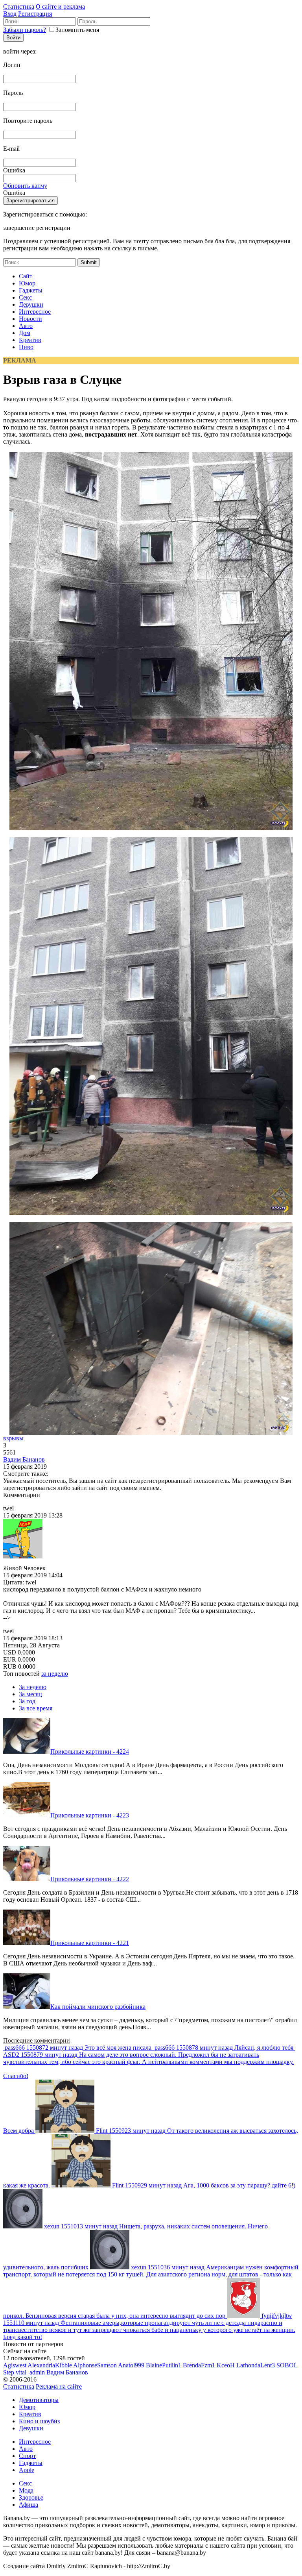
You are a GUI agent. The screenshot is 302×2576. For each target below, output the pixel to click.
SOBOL (287, 2365)
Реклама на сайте (59, 2386)
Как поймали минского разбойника (98, 2007)
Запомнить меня (77, 30)
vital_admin (30, 2372)
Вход (10, 14)
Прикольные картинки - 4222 (90, 1879)
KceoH (226, 2365)
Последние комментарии (37, 2040)
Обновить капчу (25, 186)
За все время (36, 1708)
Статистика (19, 6)
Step (9, 2372)
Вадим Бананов (24, 1459)
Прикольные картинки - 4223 (90, 1815)
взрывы (13, 1438)
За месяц (30, 1694)
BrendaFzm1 (199, 2365)
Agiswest (15, 2365)
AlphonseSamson (95, 2365)
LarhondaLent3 (256, 2365)
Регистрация (35, 14)
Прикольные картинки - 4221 (90, 1943)
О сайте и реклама (60, 6)
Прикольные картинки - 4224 (90, 1752)
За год (27, 1701)
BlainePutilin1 (164, 2365)
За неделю (33, 1687)
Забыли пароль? (25, 30)
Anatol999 (131, 2365)
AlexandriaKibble (50, 2365)
